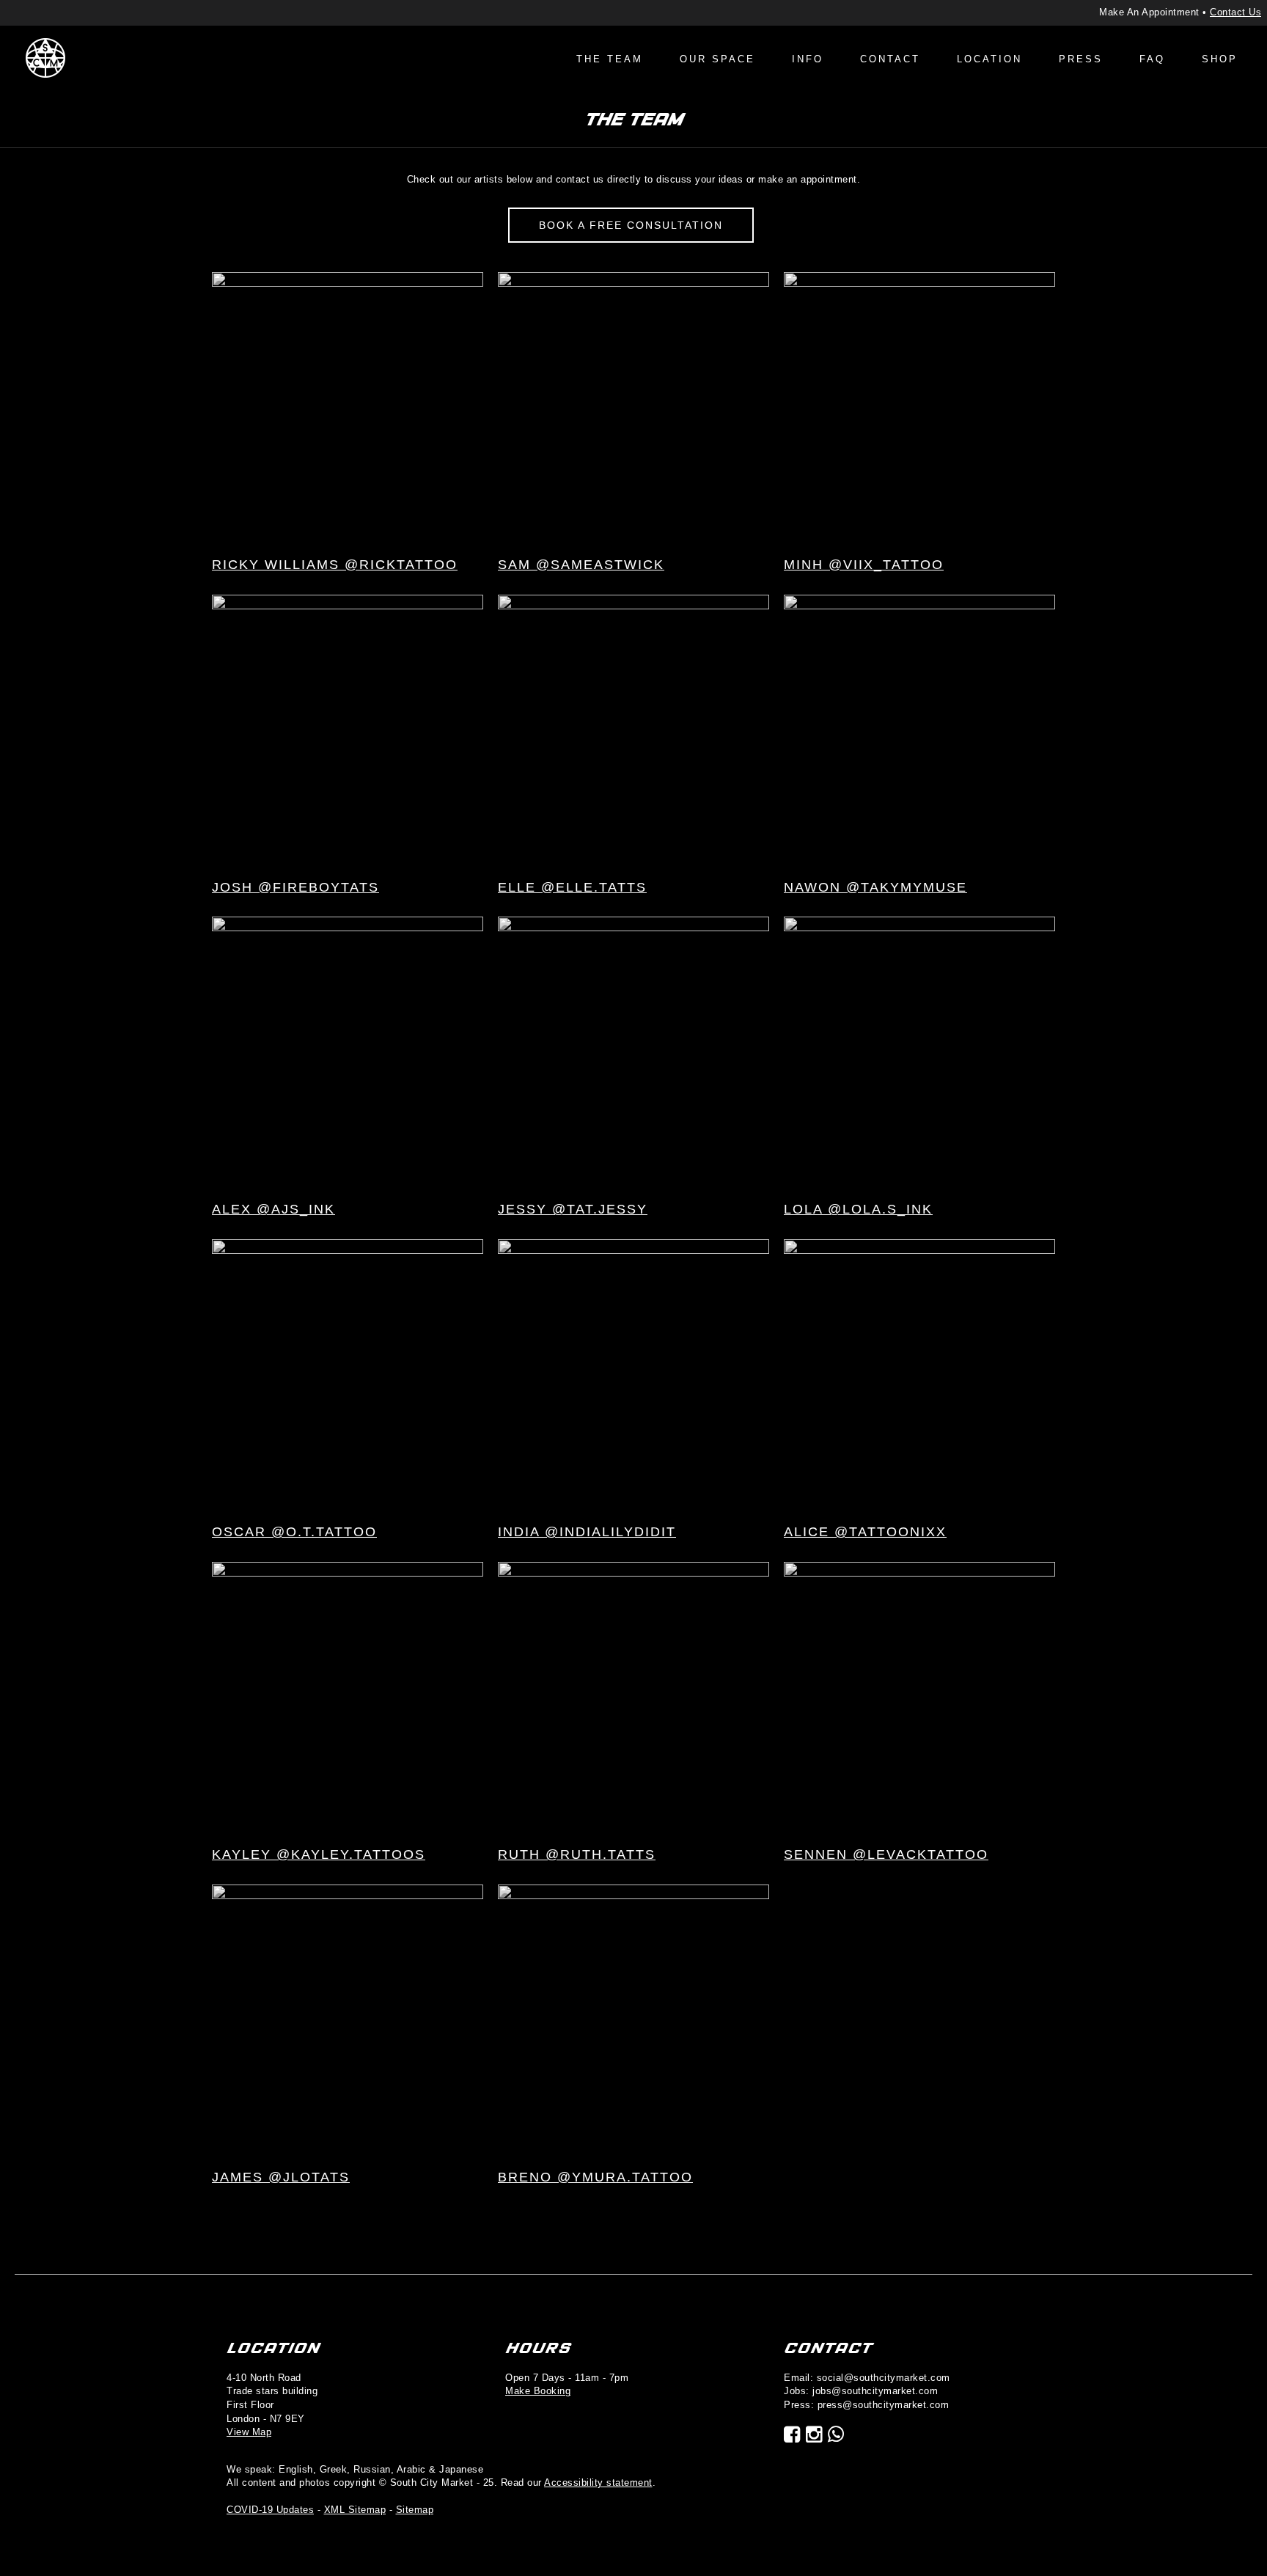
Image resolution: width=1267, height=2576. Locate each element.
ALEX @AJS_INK (273, 1209)
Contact (890, 59)
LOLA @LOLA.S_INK (858, 1209)
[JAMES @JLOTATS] (348, 2019)
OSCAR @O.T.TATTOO (294, 1532)
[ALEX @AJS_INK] (348, 1052)
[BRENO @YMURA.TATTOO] (633, 2019)
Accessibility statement (598, 2483)
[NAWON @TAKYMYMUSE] (919, 729)
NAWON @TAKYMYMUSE (875, 887)
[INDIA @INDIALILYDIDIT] (633, 1375)
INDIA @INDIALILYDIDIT (587, 1532)
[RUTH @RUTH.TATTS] (633, 1696)
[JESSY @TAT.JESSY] (633, 1052)
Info (808, 59)
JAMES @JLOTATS (281, 2177)
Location (989, 59)
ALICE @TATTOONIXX (865, 1532)
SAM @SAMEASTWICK (581, 565)
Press (1081, 59)
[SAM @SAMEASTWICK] (633, 407)
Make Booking (538, 2391)
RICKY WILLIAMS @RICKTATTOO (335, 565)
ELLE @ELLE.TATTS (572, 887)
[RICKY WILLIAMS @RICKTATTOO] (348, 407)
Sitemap (415, 2510)
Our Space (717, 59)
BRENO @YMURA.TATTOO (595, 2177)
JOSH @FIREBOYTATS (295, 887)
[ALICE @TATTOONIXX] (919, 1375)
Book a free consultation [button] (631, 225)
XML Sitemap (355, 2510)
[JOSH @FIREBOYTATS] (348, 729)
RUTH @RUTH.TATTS (577, 1854)
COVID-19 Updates (270, 2510)
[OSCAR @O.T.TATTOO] (348, 1375)
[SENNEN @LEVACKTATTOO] (919, 1696)
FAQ (1152, 59)
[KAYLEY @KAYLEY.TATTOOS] (348, 1696)
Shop (1220, 59)
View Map (249, 2432)
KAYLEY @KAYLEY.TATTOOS (319, 1854)
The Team (610, 59)
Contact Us (1235, 12)
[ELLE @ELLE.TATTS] (633, 729)
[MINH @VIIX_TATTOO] (919, 407)
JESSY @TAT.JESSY (573, 1209)
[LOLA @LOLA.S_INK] (919, 1052)
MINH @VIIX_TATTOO (864, 565)
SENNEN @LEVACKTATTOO (886, 1854)
